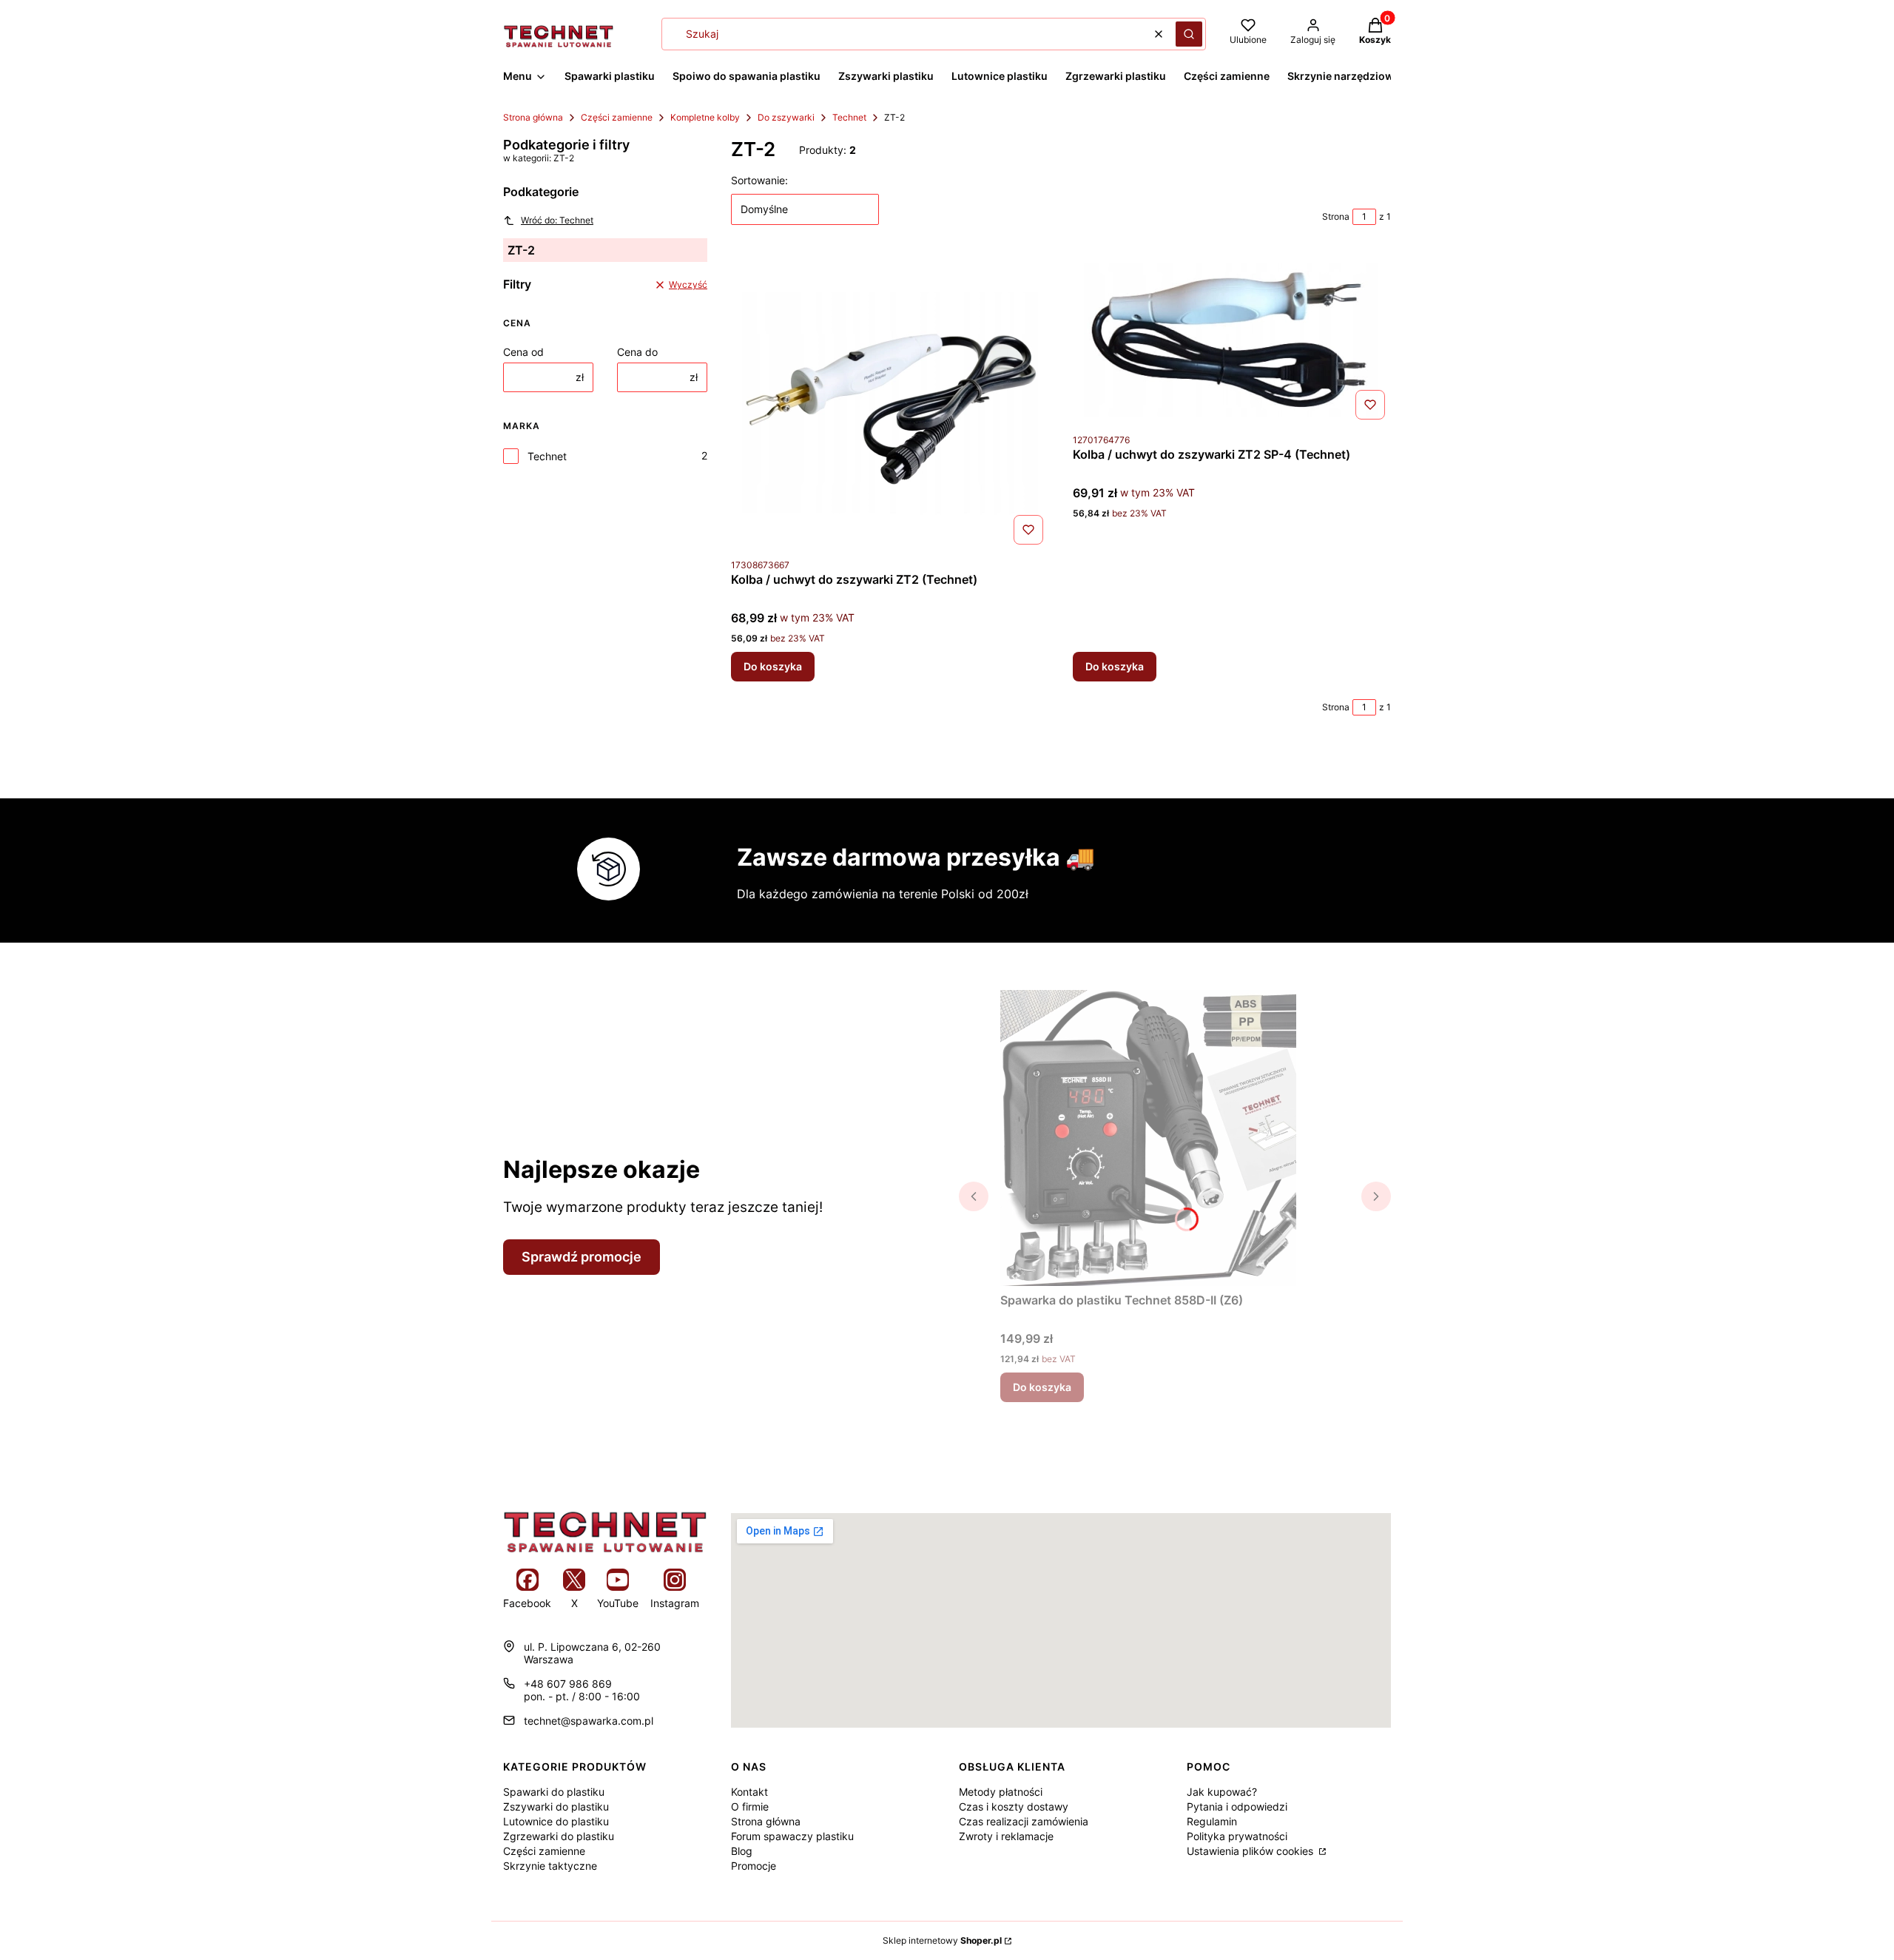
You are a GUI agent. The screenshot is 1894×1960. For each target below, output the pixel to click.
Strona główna (533, 117)
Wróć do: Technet (557, 220)
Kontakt (749, 1792)
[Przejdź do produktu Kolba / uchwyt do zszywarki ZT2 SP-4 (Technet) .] (1232, 340)
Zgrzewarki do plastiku (559, 1836)
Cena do (637, 352)
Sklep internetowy (942, 1940)
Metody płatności (1001, 1792)
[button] (1189, 34)
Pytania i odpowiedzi (1237, 1806)
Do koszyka (773, 666)
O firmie (750, 1806)
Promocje (754, 1866)
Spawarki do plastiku (554, 1792)
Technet (849, 117)
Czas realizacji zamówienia (1024, 1821)
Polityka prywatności (1237, 1836)
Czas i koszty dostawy (1014, 1806)
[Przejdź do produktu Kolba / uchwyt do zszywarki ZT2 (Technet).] (890, 403)
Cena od (523, 352)
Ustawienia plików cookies (1251, 1851)
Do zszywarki (786, 117)
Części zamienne (617, 117)
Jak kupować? (1222, 1792)
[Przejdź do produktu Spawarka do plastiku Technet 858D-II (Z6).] (1148, 1138)
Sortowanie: (759, 180)
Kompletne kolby (705, 117)
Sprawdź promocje (582, 1257)
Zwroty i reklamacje (1006, 1836)
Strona (1336, 216)
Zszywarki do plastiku (556, 1806)
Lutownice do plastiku (556, 1821)
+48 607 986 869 (568, 1684)
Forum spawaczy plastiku (792, 1836)
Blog (742, 1851)
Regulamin (1212, 1821)
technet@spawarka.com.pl (589, 1721)
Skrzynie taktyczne (550, 1866)
